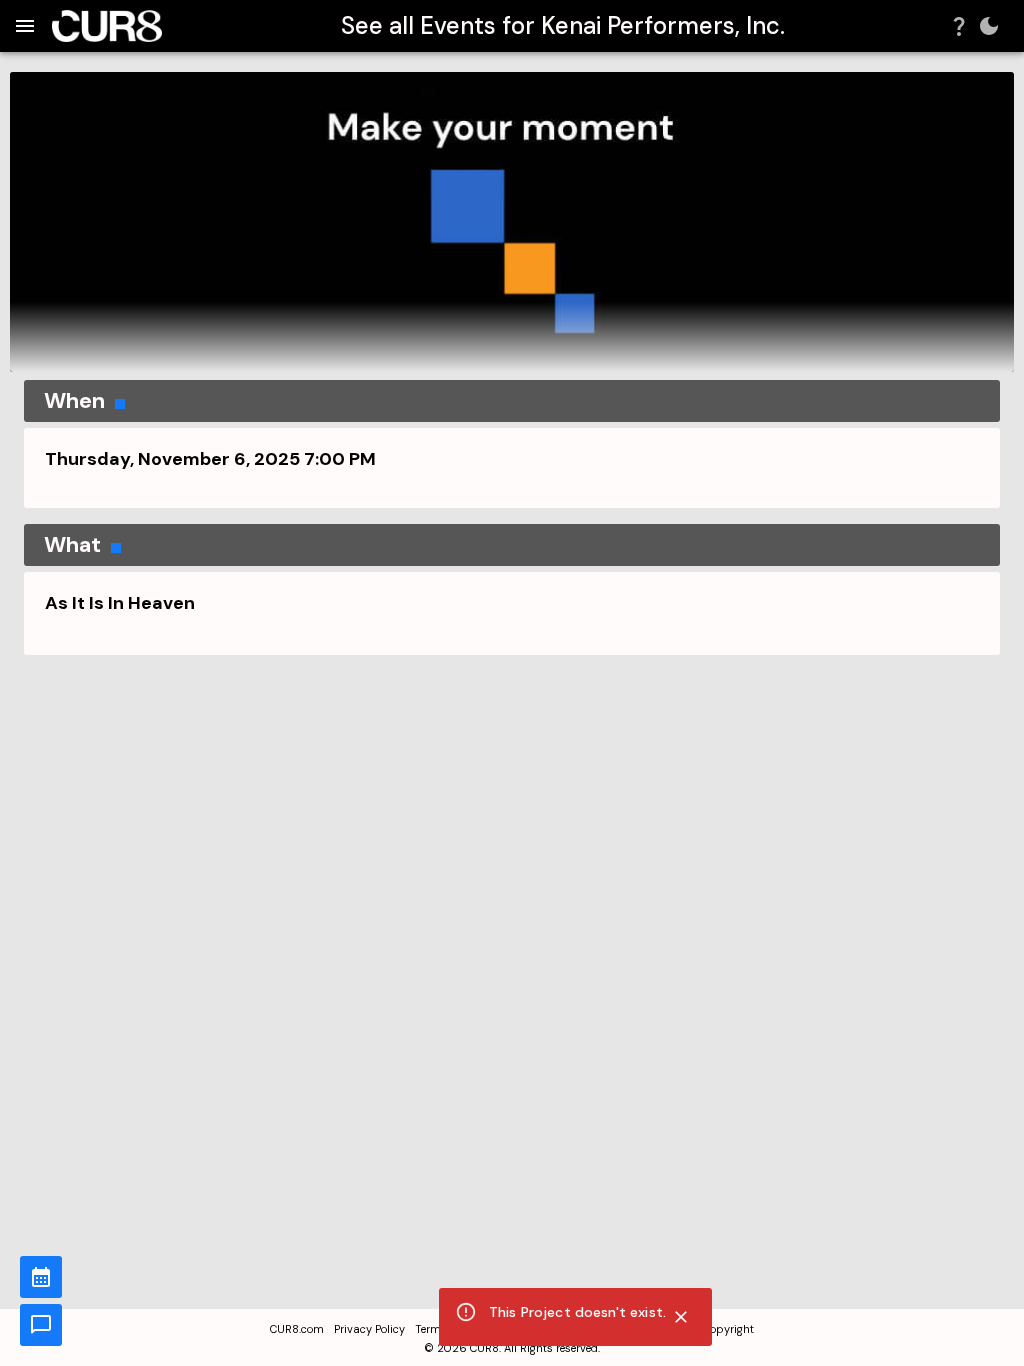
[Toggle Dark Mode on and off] (989, 26)
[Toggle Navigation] (25, 26)
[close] (681, 1317)
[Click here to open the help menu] (959, 26)
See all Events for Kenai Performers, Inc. (563, 25)
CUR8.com (297, 1329)
